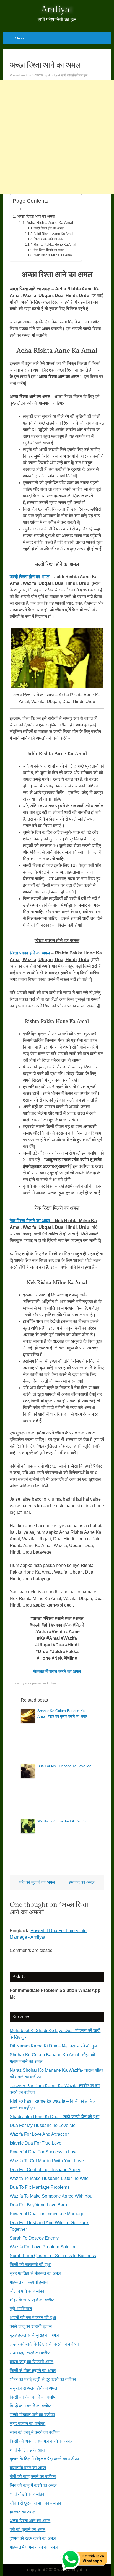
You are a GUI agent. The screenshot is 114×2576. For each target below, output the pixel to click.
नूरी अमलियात (21, 2309)
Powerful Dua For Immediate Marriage (47, 2214)
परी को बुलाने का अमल (34, 1882)
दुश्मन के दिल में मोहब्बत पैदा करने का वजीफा (44, 2459)
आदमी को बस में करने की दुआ (33, 2318)
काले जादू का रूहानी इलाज (31, 2326)
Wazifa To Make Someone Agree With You (51, 2196)
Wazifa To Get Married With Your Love (47, 2161)
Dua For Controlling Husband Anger (45, 2170)
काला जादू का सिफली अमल (32, 2362)
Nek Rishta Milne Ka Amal (53, 255)
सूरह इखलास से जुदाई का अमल (34, 2335)
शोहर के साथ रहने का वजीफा (33, 2300)
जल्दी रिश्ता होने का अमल (49, 228)
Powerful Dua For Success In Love (44, 2152)
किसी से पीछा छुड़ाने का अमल (33, 2371)
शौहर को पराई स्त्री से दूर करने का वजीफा (43, 2379)
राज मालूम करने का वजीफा (31, 2353)
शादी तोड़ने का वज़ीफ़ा (27, 2494)
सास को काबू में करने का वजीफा (35, 2432)
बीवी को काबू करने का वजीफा (33, 2476)
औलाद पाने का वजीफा (27, 2291)
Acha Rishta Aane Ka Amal (50, 223)
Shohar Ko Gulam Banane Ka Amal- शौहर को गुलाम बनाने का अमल (62, 1713)
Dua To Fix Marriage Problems (40, 2187)
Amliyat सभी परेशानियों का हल (68, 75)
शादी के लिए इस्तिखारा (27, 2450)
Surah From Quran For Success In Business (53, 2256)
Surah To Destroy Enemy (34, 2238)
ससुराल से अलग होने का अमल (33, 2388)
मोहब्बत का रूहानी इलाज (29, 2282)
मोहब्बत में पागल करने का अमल (34, 2547)
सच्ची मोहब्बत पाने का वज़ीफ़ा (32, 2415)
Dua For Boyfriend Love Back (39, 2205)
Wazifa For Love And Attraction (62, 1821)
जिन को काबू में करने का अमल (33, 2485)
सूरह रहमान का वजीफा (28, 2424)
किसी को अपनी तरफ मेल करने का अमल (41, 2441)
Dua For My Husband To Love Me (64, 1766)
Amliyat (57, 9)
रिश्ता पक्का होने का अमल (49, 239)
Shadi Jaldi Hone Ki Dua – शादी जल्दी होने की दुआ (55, 2117)
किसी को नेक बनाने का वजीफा (34, 2397)
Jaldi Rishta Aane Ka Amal (54, 234)
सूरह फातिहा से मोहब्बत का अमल (35, 2273)
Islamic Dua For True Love (36, 2143)
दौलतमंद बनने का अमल (28, 2468)
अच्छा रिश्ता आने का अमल (36, 216)
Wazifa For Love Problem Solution (43, 2247)
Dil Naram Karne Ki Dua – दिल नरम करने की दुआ (54, 2046)
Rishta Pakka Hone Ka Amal (55, 245)
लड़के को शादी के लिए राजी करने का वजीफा (44, 2344)
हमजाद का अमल (85, 1882)
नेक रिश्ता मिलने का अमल (49, 250)
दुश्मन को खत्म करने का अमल (33, 2538)
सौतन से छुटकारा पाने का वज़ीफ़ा (35, 2503)
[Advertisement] (57, 137)
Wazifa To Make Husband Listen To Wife (49, 2178)
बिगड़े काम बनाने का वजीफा (31, 2406)
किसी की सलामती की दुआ (30, 2265)
